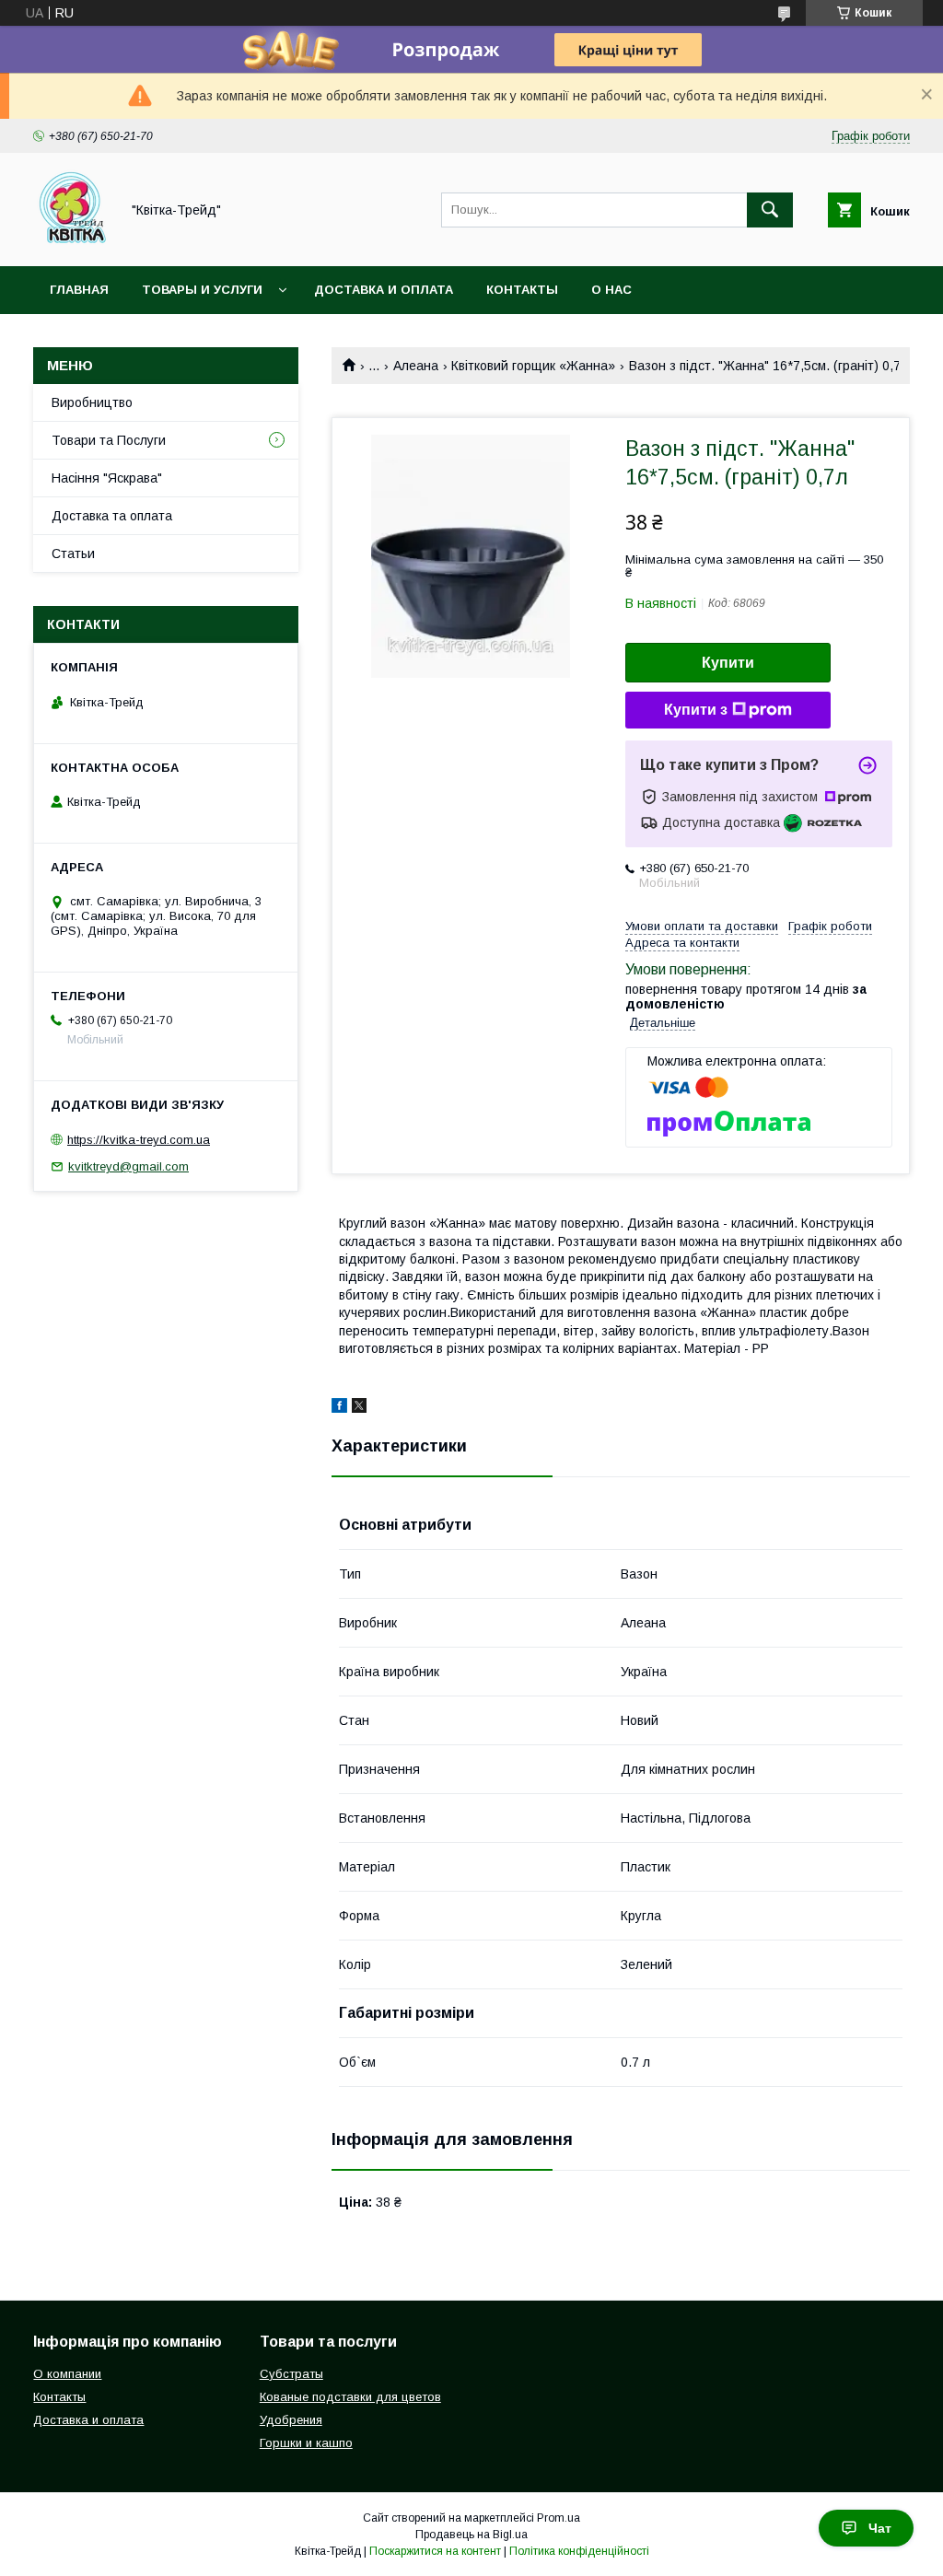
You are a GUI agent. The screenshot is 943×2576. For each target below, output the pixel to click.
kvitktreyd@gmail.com (128, 1166)
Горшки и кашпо (306, 2443)
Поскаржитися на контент (435, 2551)
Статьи (73, 554)
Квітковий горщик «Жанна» (533, 366)
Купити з (696, 710)
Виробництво (92, 402)
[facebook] (339, 1408)
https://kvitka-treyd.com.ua (139, 1140)
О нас (611, 290)
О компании (67, 2374)
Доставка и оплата (384, 290)
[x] (359, 1408)
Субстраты (291, 2374)
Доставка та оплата (112, 516)
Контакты (522, 290)
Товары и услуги (202, 290)
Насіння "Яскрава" (107, 478)
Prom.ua (559, 2518)
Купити (728, 663)
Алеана (416, 366)
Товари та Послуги (109, 440)
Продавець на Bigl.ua (471, 2535)
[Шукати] (770, 210)
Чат (880, 2528)
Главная (79, 290)
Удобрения (291, 2420)
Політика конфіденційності (579, 2551)
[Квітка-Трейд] (71, 242)
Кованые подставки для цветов (350, 2397)
